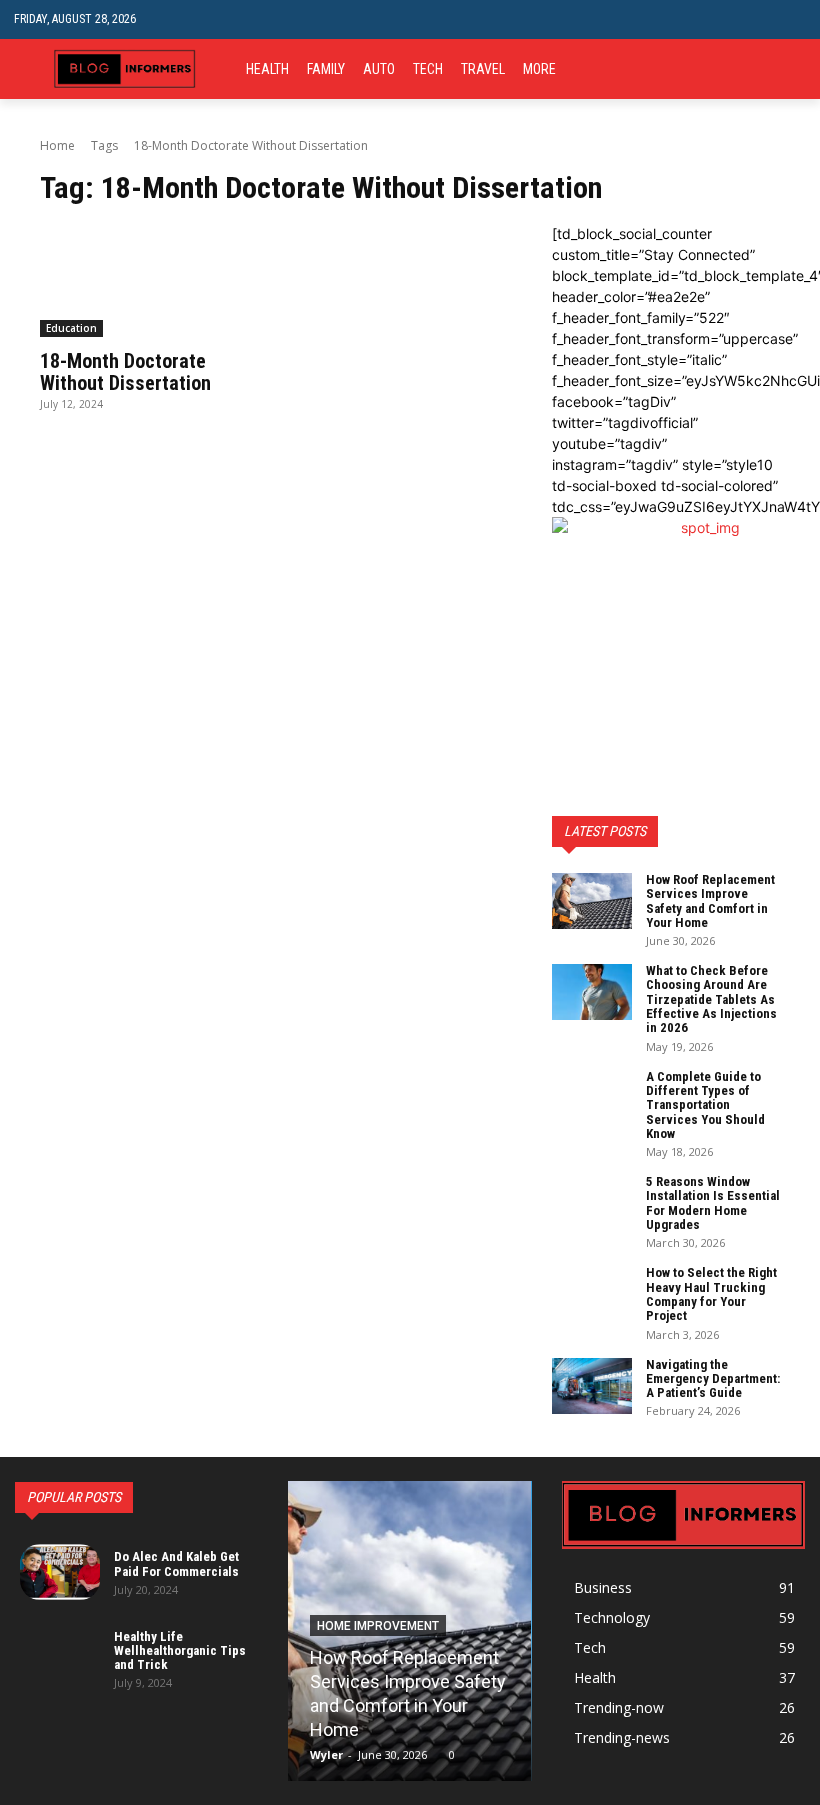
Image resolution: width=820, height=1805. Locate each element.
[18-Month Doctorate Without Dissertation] (154, 280)
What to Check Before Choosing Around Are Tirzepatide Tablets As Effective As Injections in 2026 (711, 999)
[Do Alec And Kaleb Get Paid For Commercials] (60, 1572)
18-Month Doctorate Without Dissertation (125, 372)
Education (71, 328)
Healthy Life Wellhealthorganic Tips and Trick (180, 1651)
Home (57, 145)
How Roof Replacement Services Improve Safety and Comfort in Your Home (710, 901)
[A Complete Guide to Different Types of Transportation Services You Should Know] (592, 1098)
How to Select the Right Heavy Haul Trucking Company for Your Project (711, 1294)
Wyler (326, 1754)
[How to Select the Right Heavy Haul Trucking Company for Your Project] (592, 1294)
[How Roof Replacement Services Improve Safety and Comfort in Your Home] (592, 901)
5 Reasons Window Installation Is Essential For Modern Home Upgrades (713, 1203)
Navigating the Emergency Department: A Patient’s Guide (713, 1379)
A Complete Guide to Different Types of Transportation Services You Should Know (705, 1105)
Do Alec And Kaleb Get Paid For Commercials (176, 1563)
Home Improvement (378, 1626)
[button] (790, 19)
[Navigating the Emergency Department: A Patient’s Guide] (592, 1386)
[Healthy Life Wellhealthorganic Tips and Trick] (60, 1658)
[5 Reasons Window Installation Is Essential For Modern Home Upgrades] (592, 1203)
